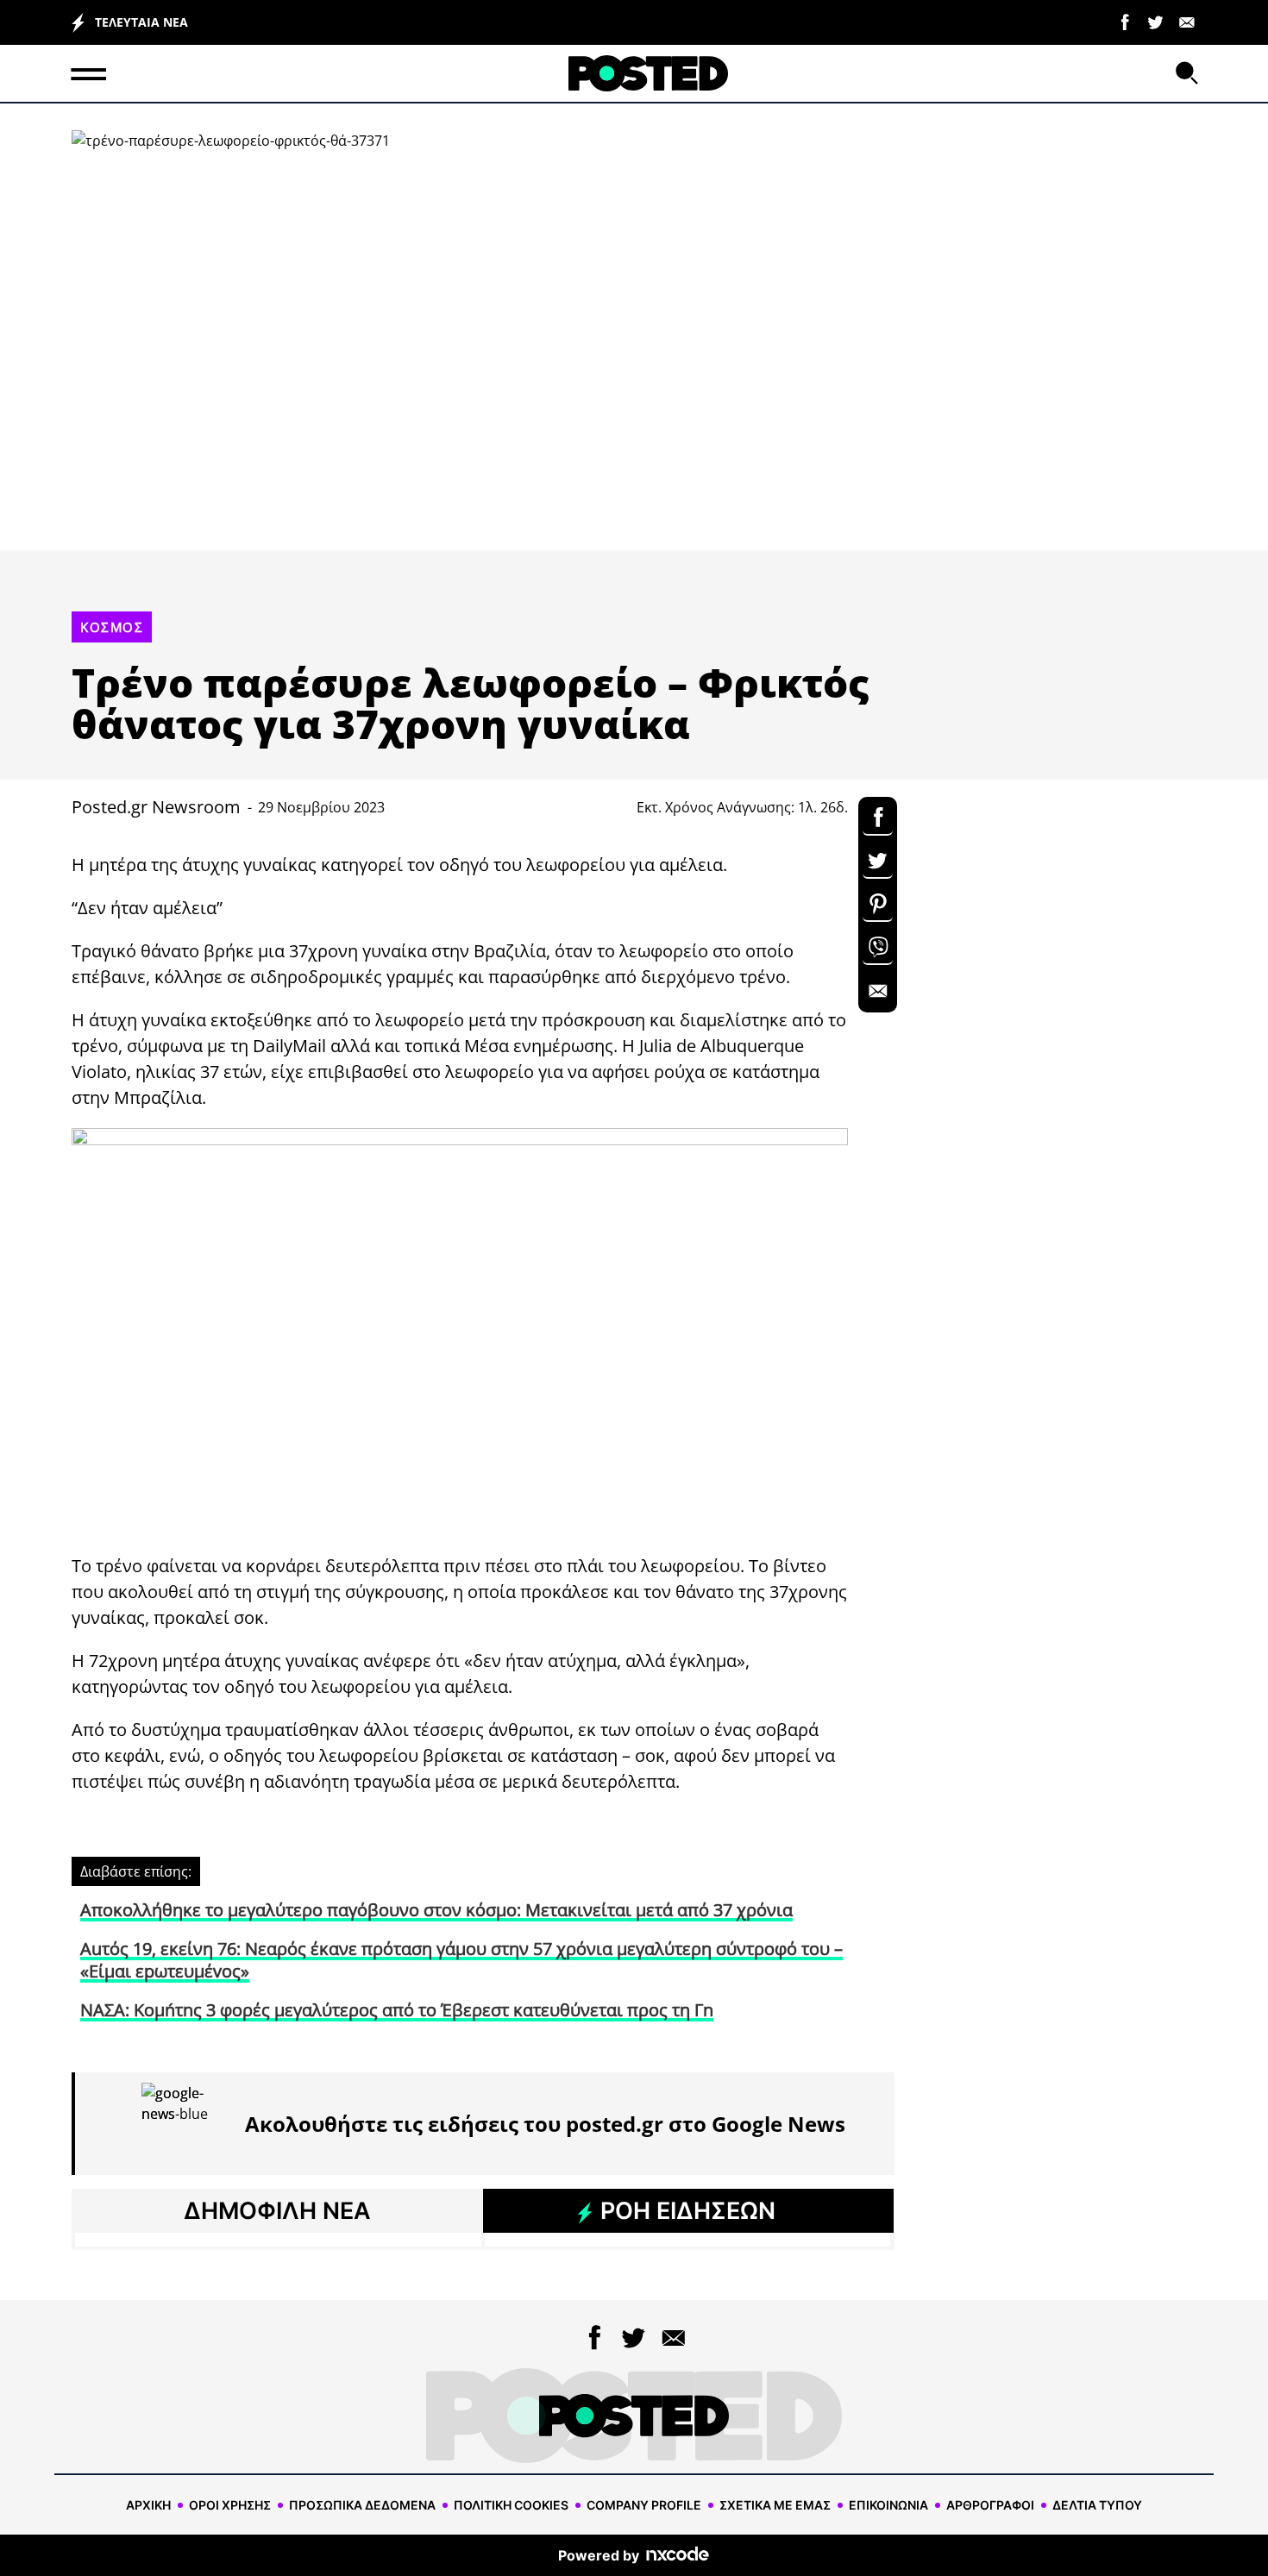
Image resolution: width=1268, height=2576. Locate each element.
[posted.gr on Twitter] (1156, 21)
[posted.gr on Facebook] (1125, 21)
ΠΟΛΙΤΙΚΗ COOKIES (511, 2505)
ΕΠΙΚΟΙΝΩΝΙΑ (888, 2505)
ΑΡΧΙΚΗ (148, 2505)
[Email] (1187, 21)
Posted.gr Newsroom (156, 807)
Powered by (599, 2555)
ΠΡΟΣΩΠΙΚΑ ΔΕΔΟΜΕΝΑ (362, 2505)
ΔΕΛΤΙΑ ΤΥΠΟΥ (1097, 2505)
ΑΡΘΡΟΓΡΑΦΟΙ (990, 2505)
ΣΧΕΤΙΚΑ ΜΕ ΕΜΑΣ (775, 2505)
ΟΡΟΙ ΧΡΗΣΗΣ (230, 2505)
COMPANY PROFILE (644, 2505)
